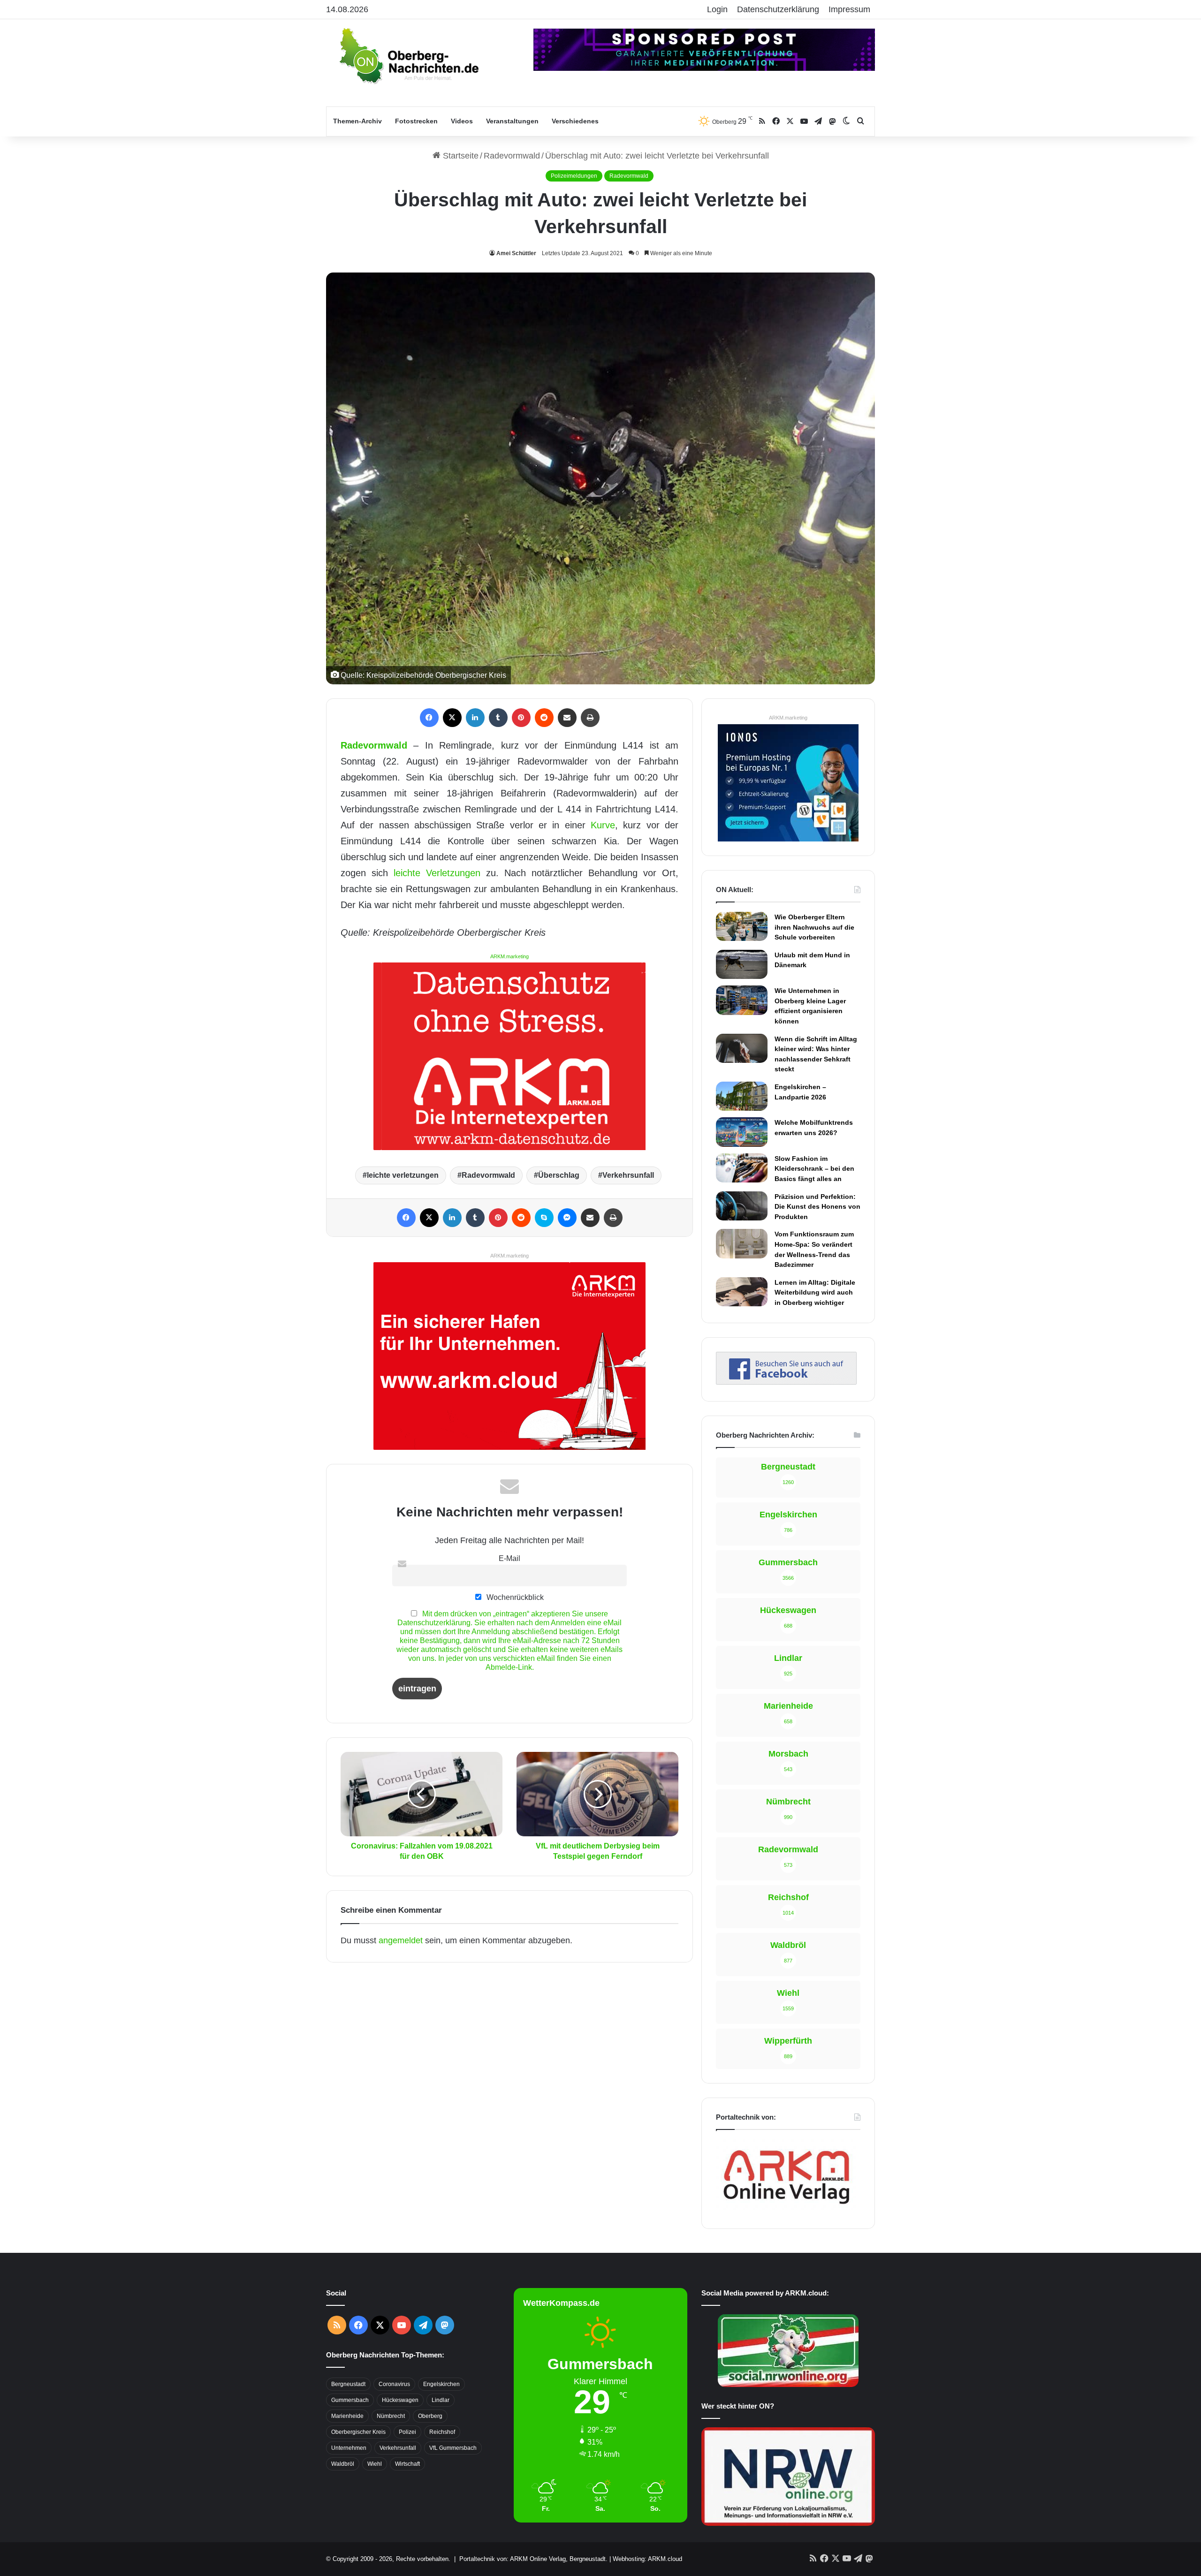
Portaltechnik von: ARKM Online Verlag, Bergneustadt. (533, 2559)
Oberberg (430, 2416)
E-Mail (509, 1558)
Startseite (460, 156)
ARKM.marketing (509, 956)
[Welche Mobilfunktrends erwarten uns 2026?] (742, 1132)
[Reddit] (544, 718)
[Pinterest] (521, 718)
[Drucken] (590, 718)
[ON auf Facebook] (786, 1382)
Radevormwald (512, 156)
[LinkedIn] (475, 718)
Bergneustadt (348, 2384)
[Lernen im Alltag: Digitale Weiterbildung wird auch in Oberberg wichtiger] (742, 1292)
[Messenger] (567, 1218)
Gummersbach (350, 2400)
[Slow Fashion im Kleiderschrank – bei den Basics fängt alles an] (742, 1168)
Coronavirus (394, 2384)
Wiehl (375, 2464)
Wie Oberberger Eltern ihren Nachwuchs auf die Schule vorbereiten (814, 927)
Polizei (407, 2432)
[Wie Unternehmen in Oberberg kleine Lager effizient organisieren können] (742, 1000)
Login (717, 9)
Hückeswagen (400, 2400)
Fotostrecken (416, 121)
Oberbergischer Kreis (358, 2432)
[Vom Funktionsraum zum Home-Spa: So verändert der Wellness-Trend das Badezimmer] (742, 1243)
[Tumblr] (498, 718)
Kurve (603, 825)
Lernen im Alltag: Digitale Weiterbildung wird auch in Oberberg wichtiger (815, 1292)
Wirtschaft (407, 2464)
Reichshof (442, 2432)
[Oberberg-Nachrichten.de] (408, 55)
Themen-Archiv (357, 121)
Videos (462, 121)
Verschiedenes (575, 121)
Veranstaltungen (512, 121)
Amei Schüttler (516, 253)
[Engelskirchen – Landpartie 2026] (742, 1096)
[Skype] (544, 1218)
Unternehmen (349, 2448)
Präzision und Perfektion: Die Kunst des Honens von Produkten (817, 1207)
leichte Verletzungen (437, 873)
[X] (452, 718)
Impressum (849, 9)
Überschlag (559, 1175)
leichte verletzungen (403, 1175)
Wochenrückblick (514, 1597)
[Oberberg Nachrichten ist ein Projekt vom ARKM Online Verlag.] (786, 2209)
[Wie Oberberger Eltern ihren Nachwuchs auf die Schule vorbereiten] (742, 926)
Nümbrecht (391, 2416)
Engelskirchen (441, 2384)
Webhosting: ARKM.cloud (647, 2559)
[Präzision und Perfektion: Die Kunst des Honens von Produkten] (742, 1206)
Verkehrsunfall (628, 1175)
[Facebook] (429, 718)
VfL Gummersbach (453, 2448)
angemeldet (401, 1940)
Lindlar (441, 2400)
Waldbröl (343, 2464)
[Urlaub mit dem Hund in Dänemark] (742, 964)
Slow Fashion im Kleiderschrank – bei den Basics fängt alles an (814, 1169)
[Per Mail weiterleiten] (567, 718)
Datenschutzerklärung (778, 9)
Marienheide (347, 2416)
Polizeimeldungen (574, 176)
